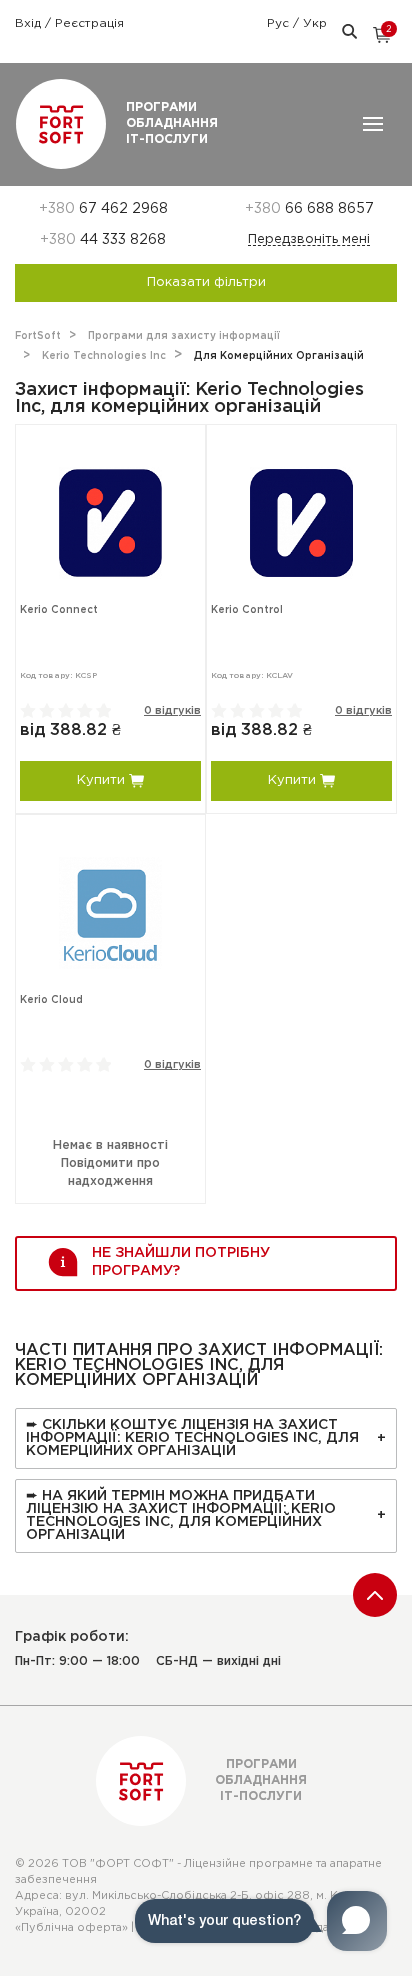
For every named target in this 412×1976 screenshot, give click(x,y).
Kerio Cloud (51, 1000)
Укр (315, 23)
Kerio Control (247, 610)
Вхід (30, 23)
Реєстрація (89, 23)
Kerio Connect (59, 610)
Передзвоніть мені (309, 239)
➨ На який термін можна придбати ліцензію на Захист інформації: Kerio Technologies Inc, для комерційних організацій (181, 1515)
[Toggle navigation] (373, 124)
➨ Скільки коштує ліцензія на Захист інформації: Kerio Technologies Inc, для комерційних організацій (192, 1438)
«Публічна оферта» (71, 1928)
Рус (280, 23)
